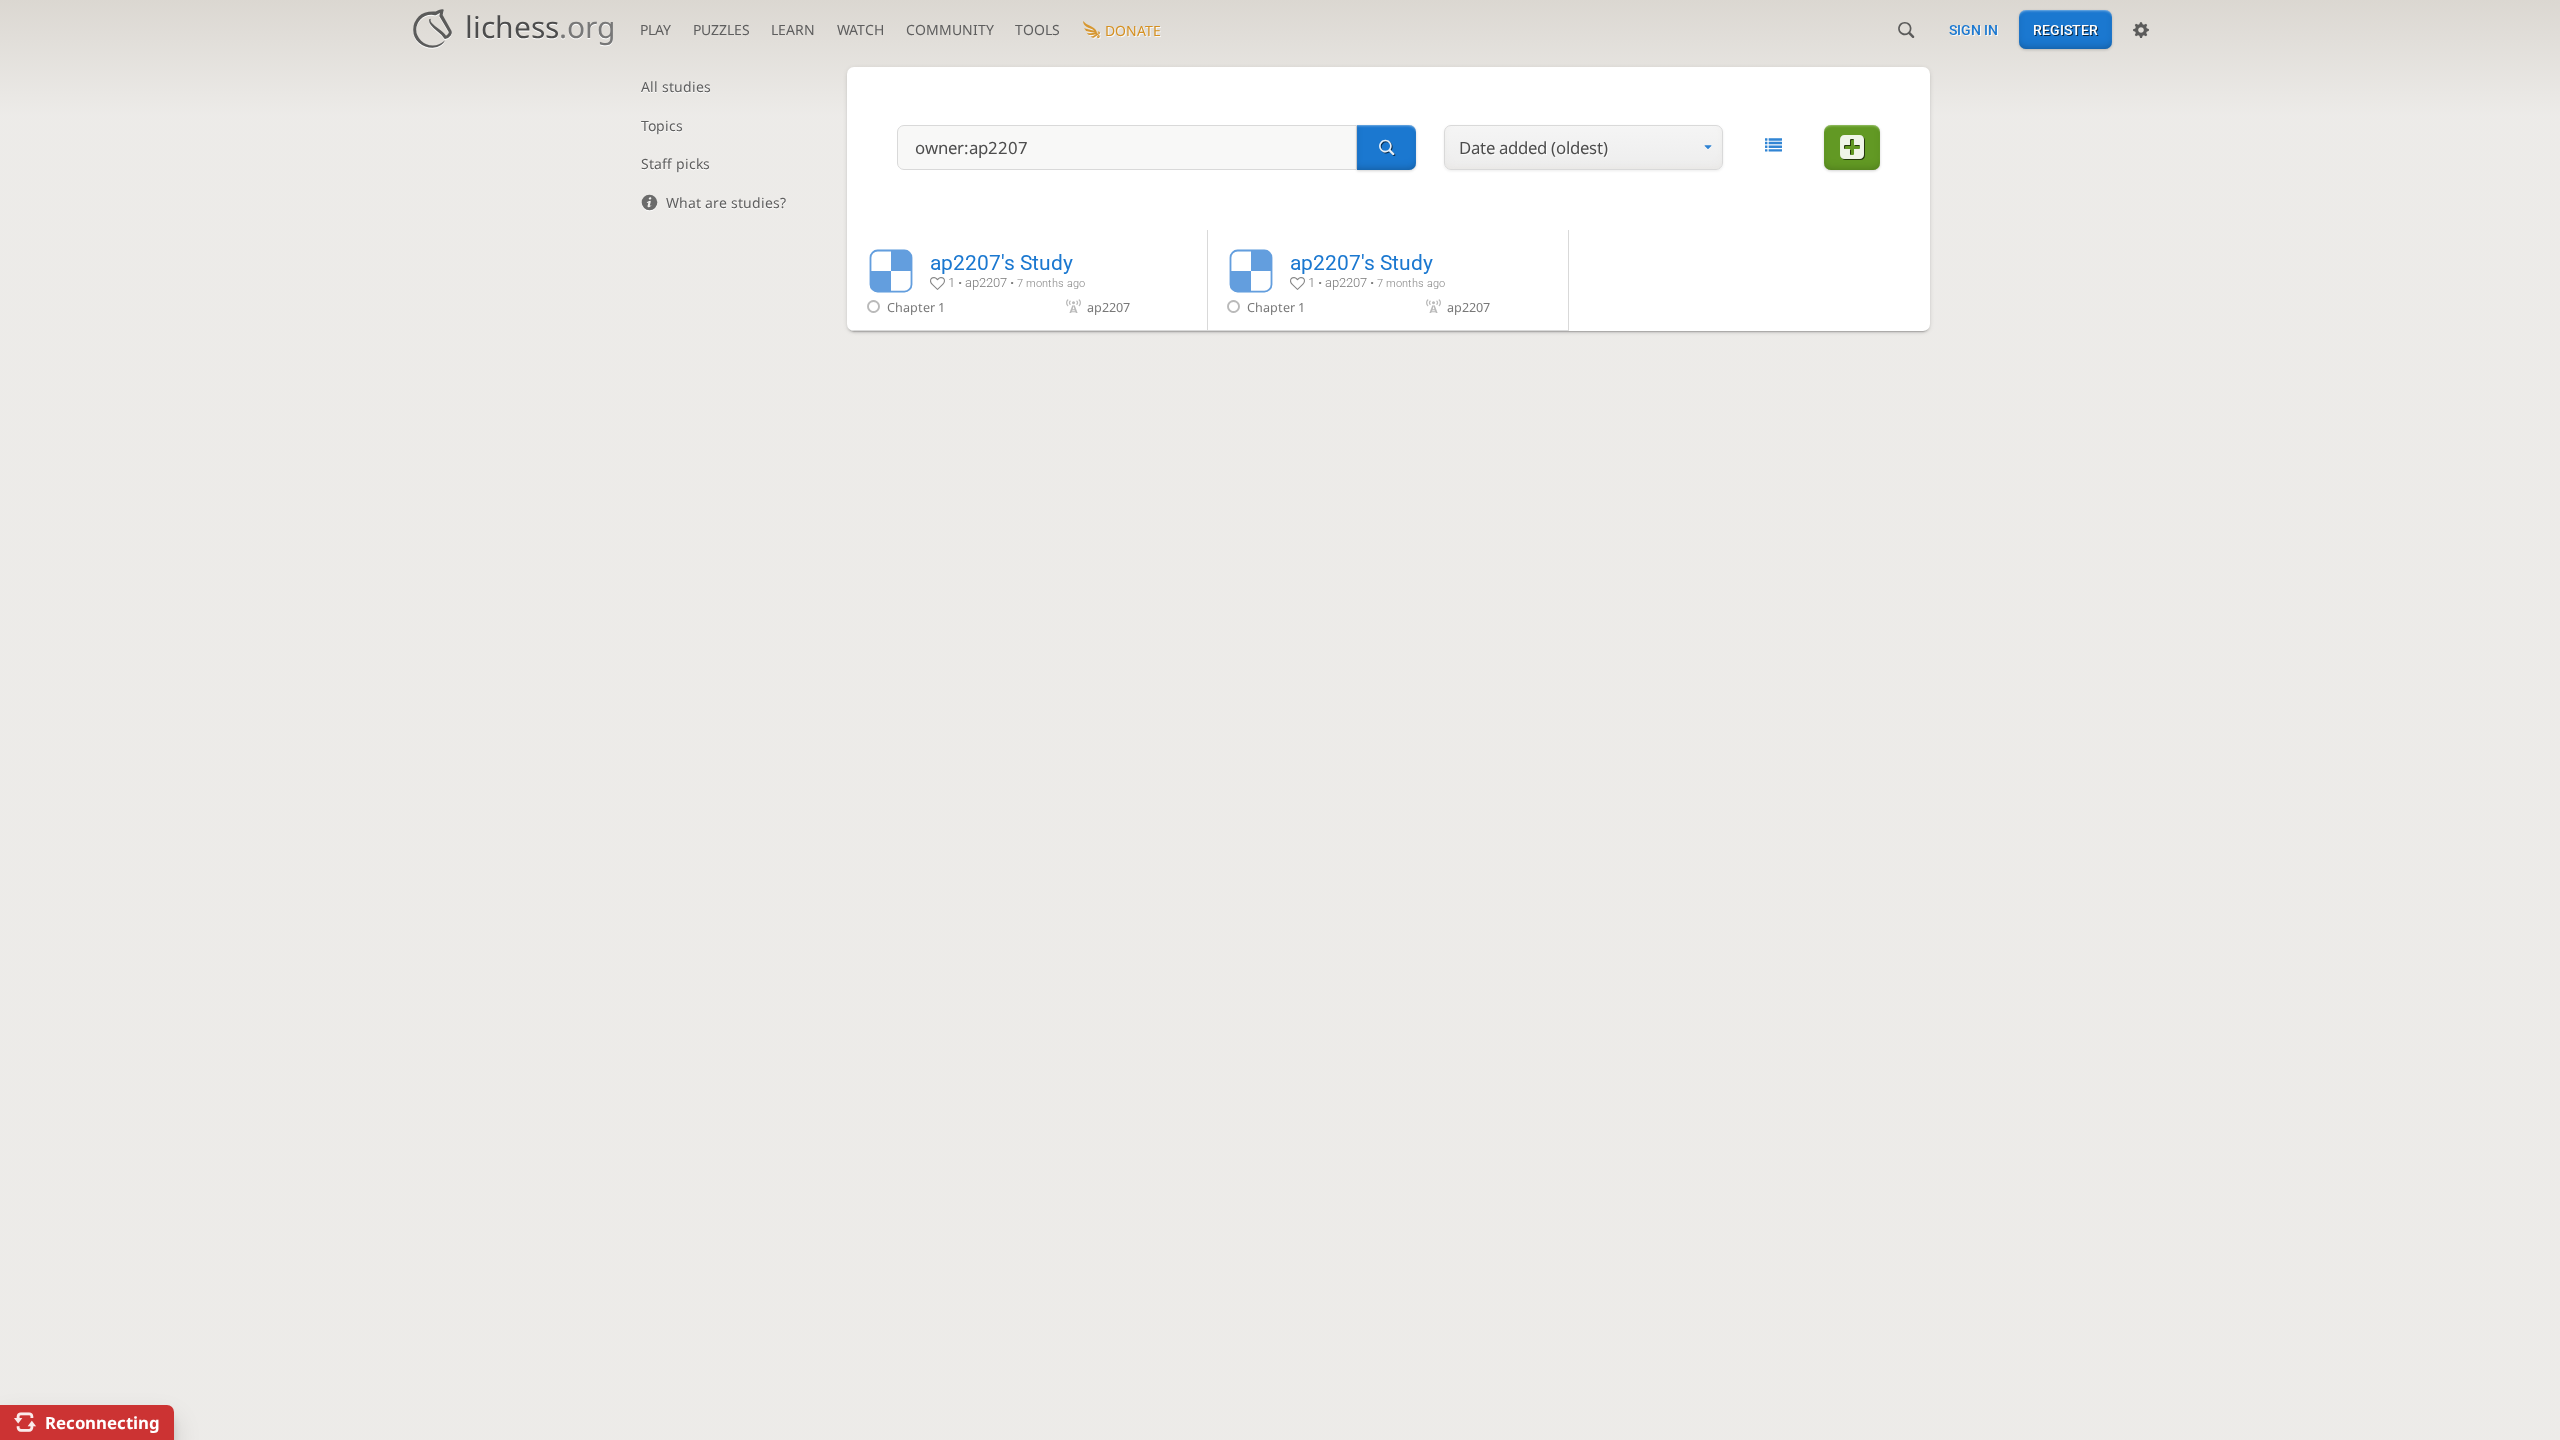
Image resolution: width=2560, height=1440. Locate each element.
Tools (1037, 29)
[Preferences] (2141, 30)
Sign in (1973, 30)
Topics (662, 125)
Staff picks (675, 163)
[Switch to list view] (1773, 145)
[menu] (1583, 147)
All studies (676, 86)
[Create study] (1852, 147)
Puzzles (721, 29)
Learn (793, 29)
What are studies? (726, 202)
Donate (1133, 30)
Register (2065, 30)
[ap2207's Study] (1027, 280)
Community (950, 29)
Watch (860, 29)
